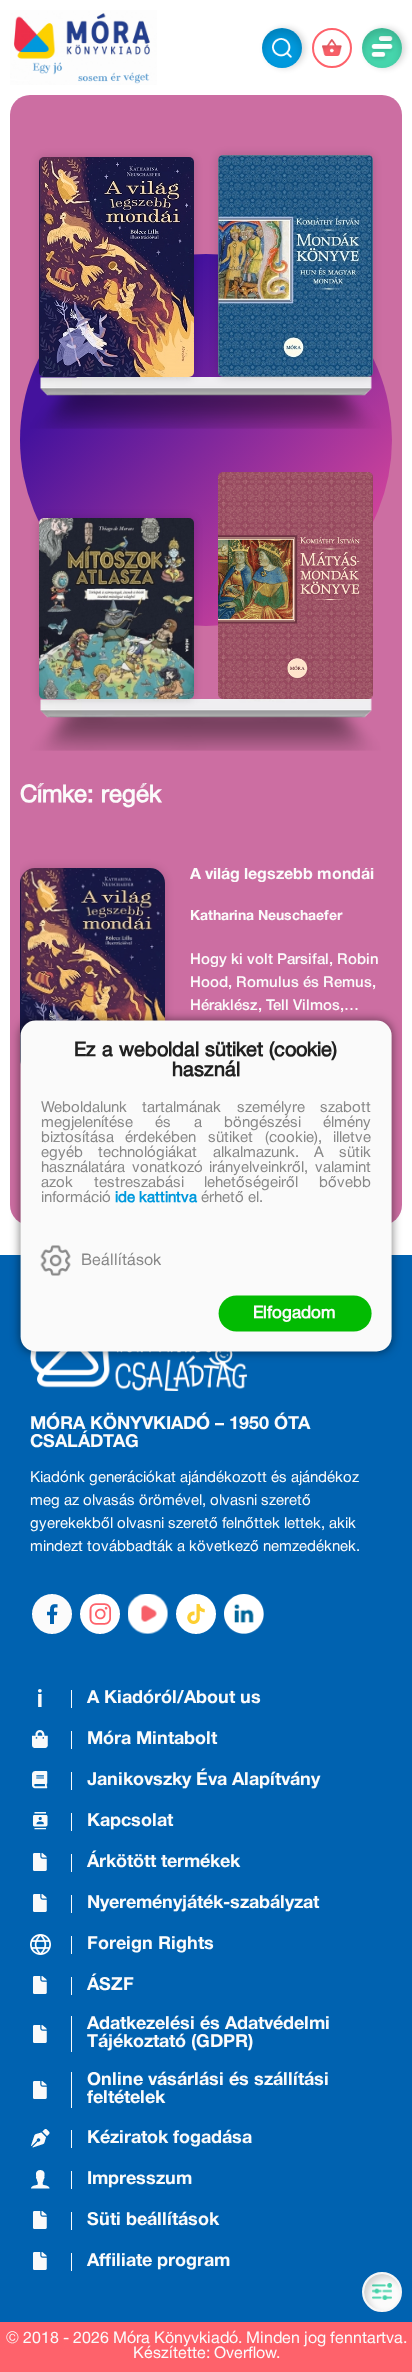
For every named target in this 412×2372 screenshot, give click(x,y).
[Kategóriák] (382, 2292)
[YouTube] (148, 1614)
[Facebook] (52, 1614)
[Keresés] (282, 48)
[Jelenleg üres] (332, 48)
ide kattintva (156, 1198)
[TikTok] (196, 1614)
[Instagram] (100, 1614)
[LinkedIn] (244, 1614)
